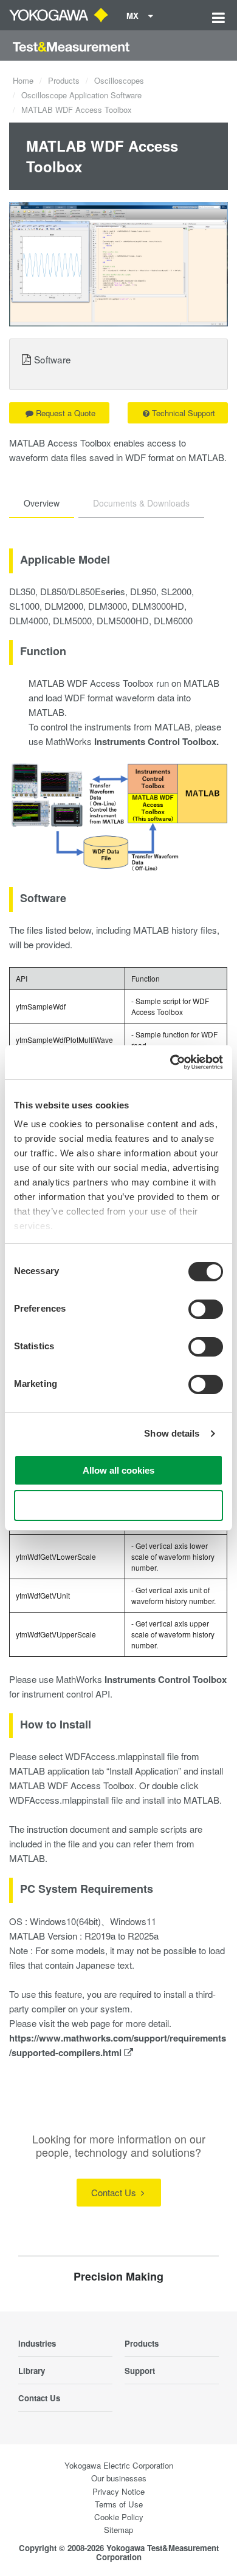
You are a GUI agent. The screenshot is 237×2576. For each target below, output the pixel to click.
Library (32, 2371)
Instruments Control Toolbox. (156, 741)
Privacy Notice (118, 2491)
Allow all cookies (118, 1470)
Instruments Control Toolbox (166, 1679)
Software (53, 359)
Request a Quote (66, 413)
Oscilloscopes (119, 80)
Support (140, 2371)
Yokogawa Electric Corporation (119, 2465)
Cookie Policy (119, 2517)
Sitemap (118, 2530)
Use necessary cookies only (118, 1505)
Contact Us (115, 2192)
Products (64, 80)
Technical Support (184, 413)
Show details (172, 1433)
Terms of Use (119, 2504)
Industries (37, 2343)
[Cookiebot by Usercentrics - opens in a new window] (170, 1062)
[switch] (206, 1309)
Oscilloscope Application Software (81, 95)
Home (23, 80)
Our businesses (119, 2478)
